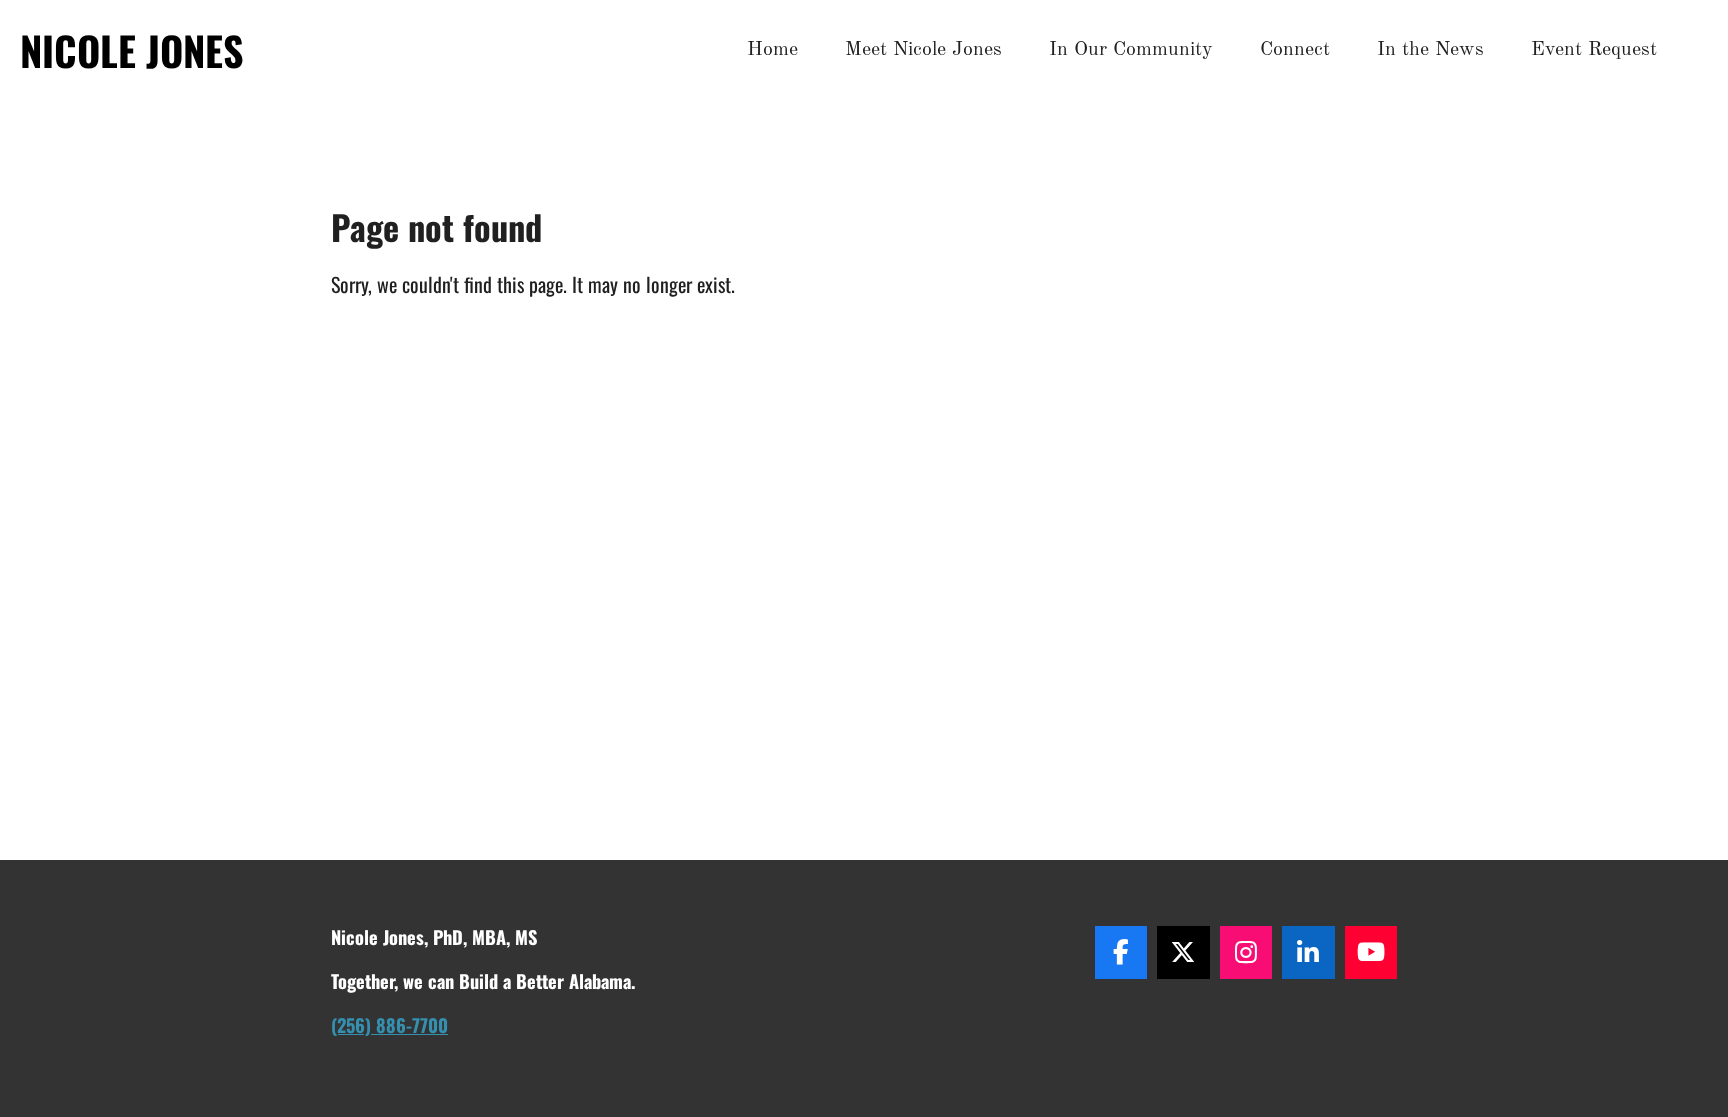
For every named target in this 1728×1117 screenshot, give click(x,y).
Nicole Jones (132, 50)
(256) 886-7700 (389, 1024)
